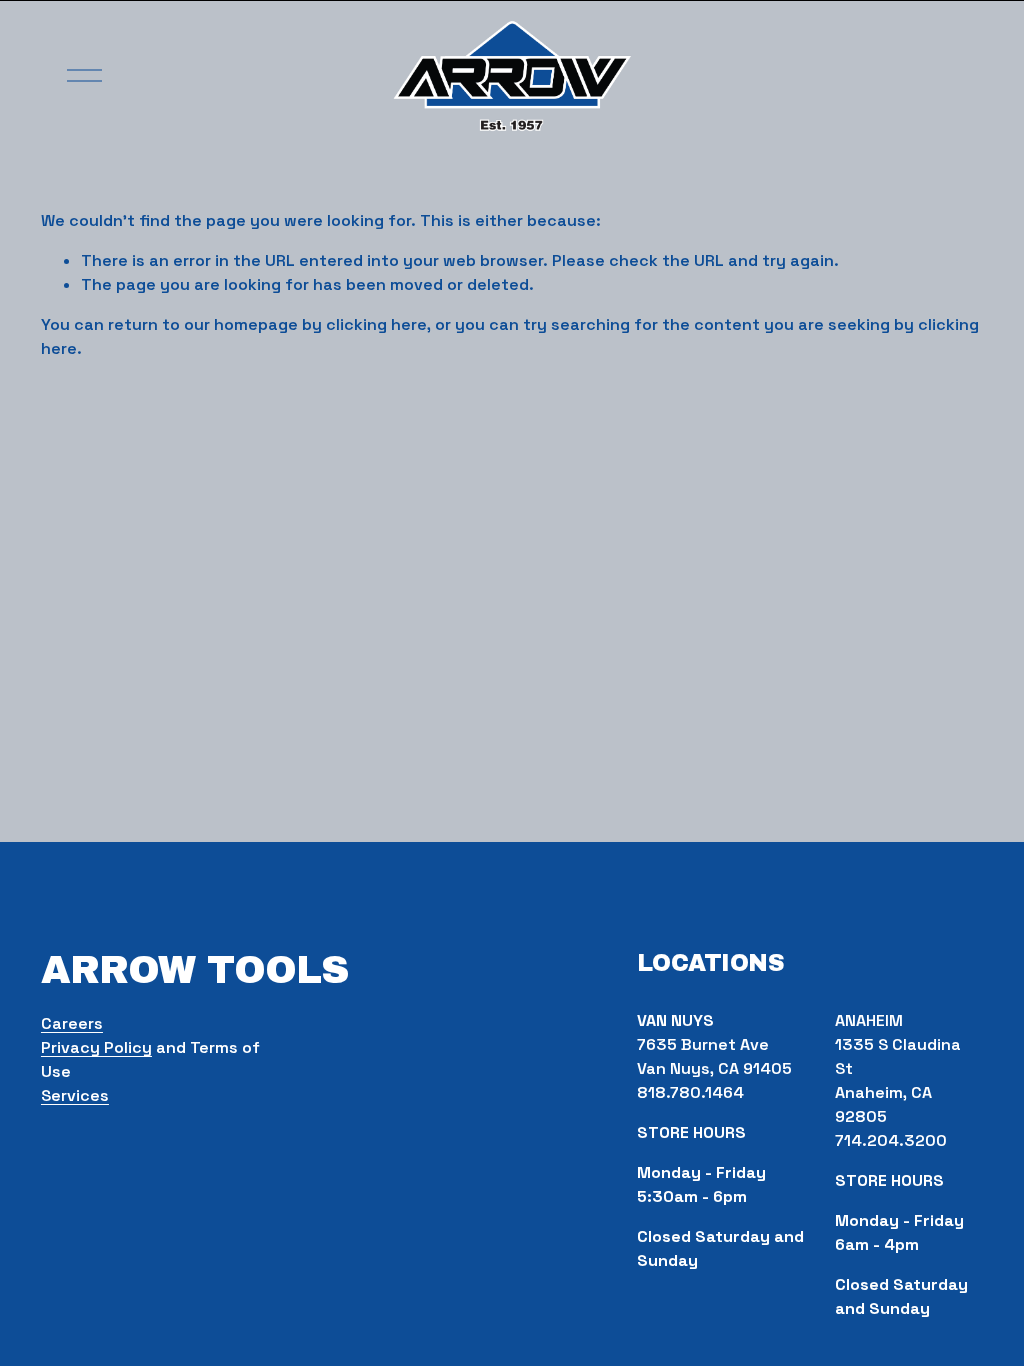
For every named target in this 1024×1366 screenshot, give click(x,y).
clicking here (376, 324)
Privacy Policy (96, 1047)
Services (75, 1095)
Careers (72, 1023)
